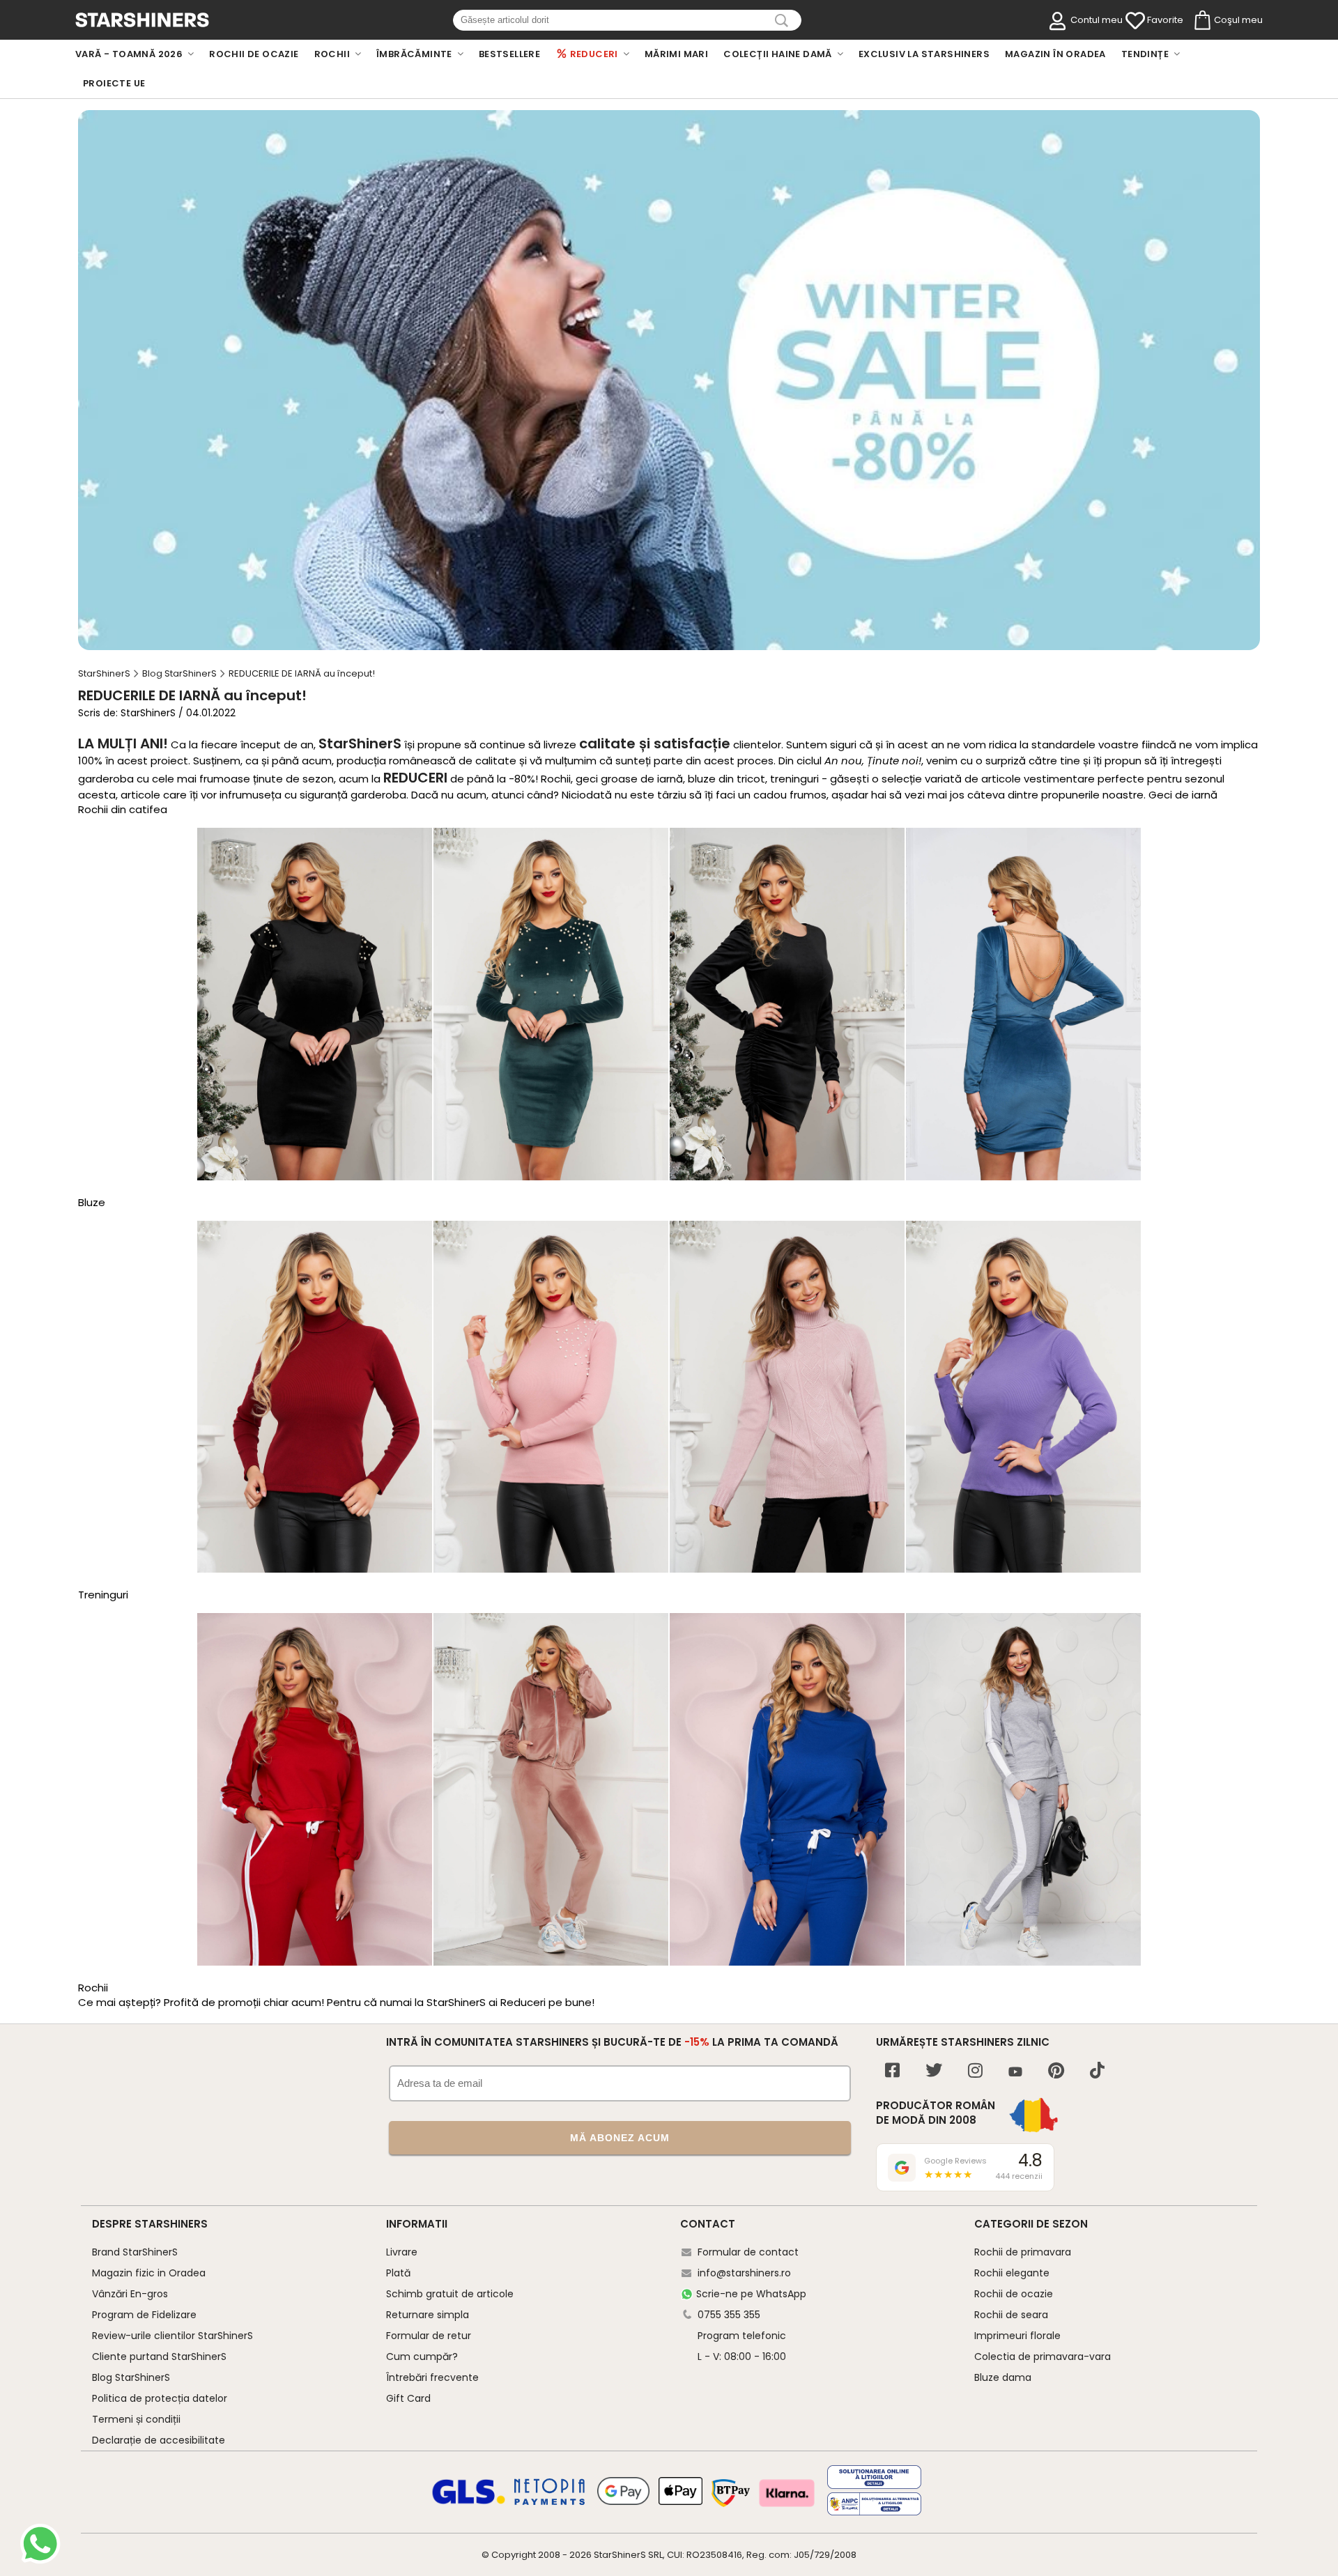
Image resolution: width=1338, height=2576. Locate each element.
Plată (398, 2273)
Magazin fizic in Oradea (149, 2273)
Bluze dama (1003, 2377)
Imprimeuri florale (1017, 2336)
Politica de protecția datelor (160, 2398)
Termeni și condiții (136, 2419)
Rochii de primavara (1023, 2252)
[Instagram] (975, 2072)
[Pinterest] (1056, 2072)
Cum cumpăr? (422, 2357)
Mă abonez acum (620, 2138)
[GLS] (469, 2502)
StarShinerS (620, 2555)
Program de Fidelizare (144, 2315)
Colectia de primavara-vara (1043, 2357)
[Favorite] (1135, 21)
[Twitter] (934, 2072)
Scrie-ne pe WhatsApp (751, 2294)
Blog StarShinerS (131, 2377)
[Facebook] (892, 2072)
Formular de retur (429, 2336)
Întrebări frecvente (432, 2377)
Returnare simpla (428, 2315)
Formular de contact (748, 2252)
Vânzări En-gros (130, 2294)
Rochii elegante (1012, 2273)
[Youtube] (1015, 2073)
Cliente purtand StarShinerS (159, 2357)
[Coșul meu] (1201, 21)
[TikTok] (1097, 2072)
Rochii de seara (1011, 2315)
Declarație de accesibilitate (159, 2440)
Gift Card (408, 2398)
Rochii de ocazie (1014, 2294)
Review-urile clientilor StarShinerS (172, 2336)
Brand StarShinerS (135, 2252)
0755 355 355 (729, 2315)
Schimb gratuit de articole (450, 2294)
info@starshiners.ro (744, 2273)
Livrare (402, 2252)
